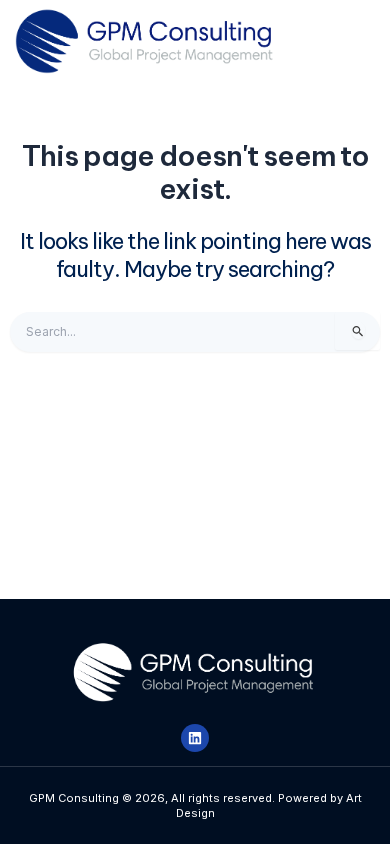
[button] (339, 41)
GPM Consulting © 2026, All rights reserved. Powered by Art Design (195, 805)
